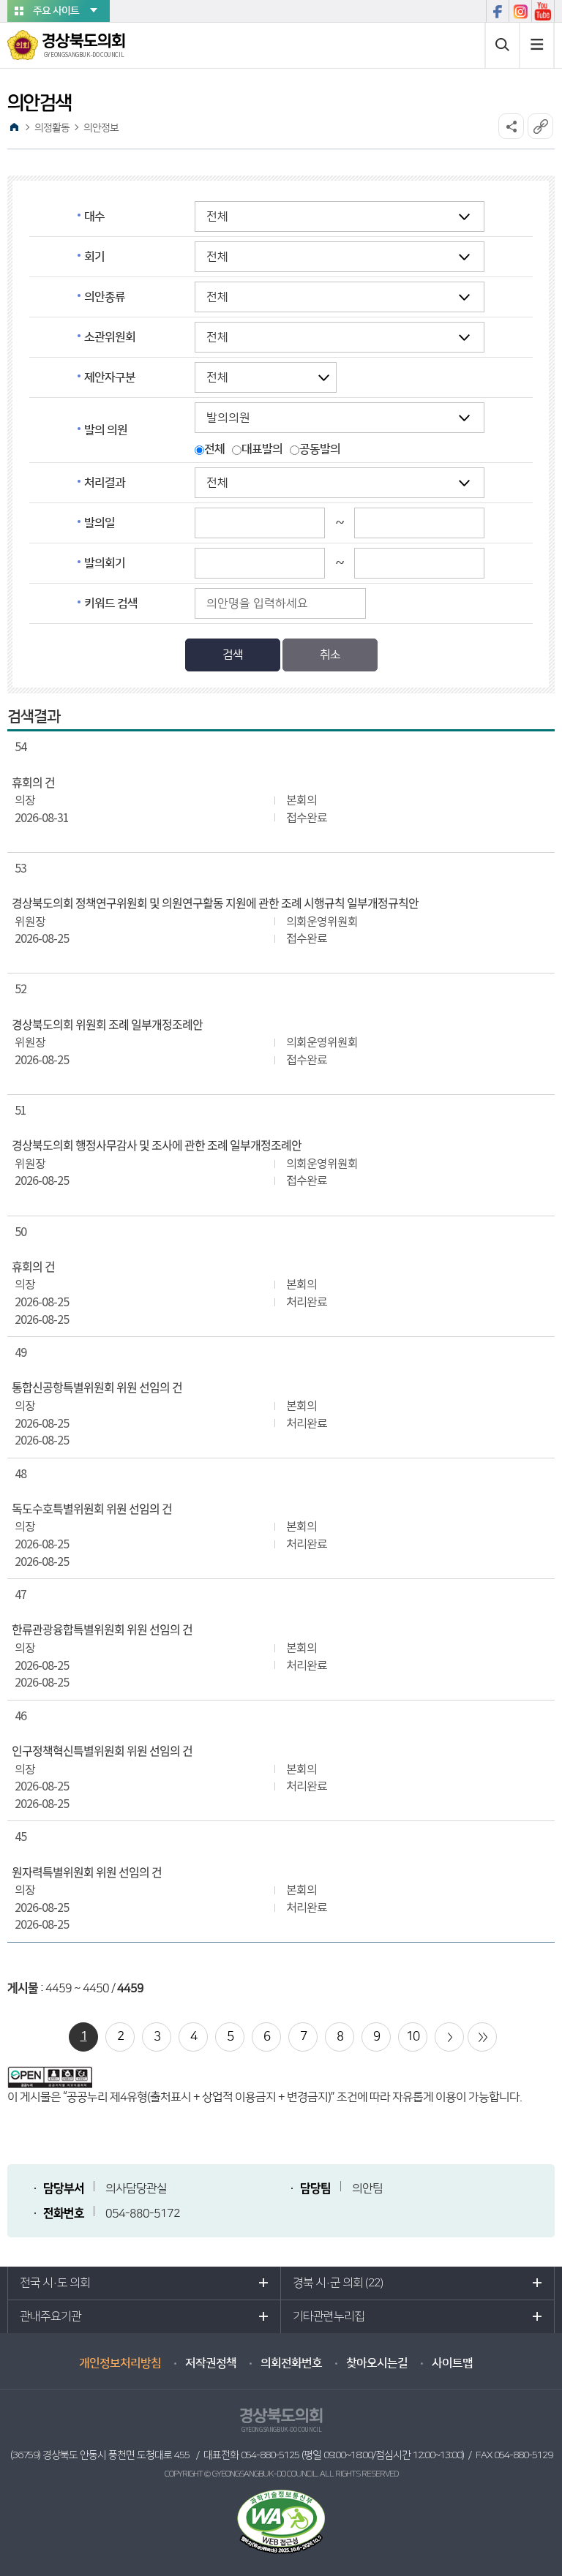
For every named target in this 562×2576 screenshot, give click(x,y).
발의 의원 (106, 430)
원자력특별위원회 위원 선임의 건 (87, 1872)
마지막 (482, 2037)
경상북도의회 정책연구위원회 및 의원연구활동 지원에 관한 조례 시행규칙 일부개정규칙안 (215, 903)
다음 (449, 2037)
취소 (330, 655)
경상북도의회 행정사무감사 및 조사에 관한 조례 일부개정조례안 (157, 1145)
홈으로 (14, 127)
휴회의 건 (33, 783)
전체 (214, 449)
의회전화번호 (291, 2363)
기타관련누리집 (329, 2316)
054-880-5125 (270, 2455)
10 (413, 2036)
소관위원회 (110, 337)
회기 (94, 257)
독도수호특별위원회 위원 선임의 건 (92, 1509)
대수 (94, 216)
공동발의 (320, 449)
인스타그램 (520, 11)
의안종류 (105, 297)
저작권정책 (211, 2363)
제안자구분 (110, 377)
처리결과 (105, 483)
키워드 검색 (111, 603)
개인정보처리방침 (120, 2363)
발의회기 (105, 563)
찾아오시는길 (377, 2363)
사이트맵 (537, 45)
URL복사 (540, 126)
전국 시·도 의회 (55, 2283)
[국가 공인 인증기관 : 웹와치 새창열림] (281, 2521)
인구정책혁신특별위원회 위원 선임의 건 (102, 1751)
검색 (233, 655)
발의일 (100, 523)
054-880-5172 (143, 2213)
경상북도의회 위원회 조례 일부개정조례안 (107, 1025)
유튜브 (543, 11)
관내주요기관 (50, 2316)
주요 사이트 (56, 11)
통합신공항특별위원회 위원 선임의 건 (97, 1387)
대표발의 (262, 449)
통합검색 (502, 45)
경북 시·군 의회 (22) (338, 2283)
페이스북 (497, 11)
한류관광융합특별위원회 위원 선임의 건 (102, 1630)
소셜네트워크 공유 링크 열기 (511, 126)
